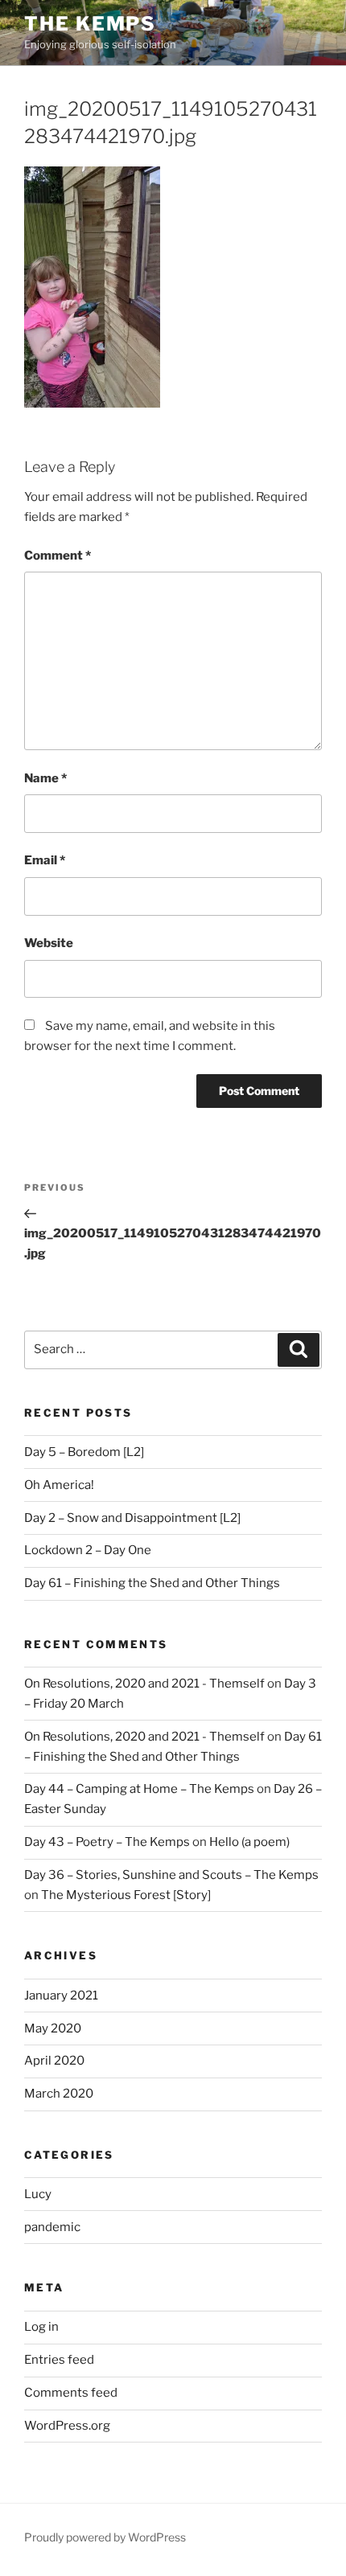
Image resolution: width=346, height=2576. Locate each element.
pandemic (52, 2227)
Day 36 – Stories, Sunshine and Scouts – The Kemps (171, 1875)
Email (45, 860)
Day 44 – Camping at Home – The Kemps (139, 1789)
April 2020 (54, 2061)
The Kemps (90, 24)
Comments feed (71, 2393)
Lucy (38, 2194)
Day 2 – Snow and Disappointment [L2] (132, 1518)
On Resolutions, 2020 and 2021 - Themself (144, 1684)
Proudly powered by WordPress (105, 2537)
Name (45, 778)
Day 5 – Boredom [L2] (84, 1452)
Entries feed (59, 2360)
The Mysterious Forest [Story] (126, 1895)
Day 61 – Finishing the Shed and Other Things (152, 1583)
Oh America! (59, 1485)
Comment (58, 556)
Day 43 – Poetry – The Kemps (107, 1842)
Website (49, 943)
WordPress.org (67, 2426)
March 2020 (59, 2094)
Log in (41, 2327)
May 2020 (53, 2028)
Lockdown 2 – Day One (88, 1550)
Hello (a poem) (249, 1842)
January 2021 (61, 1996)
